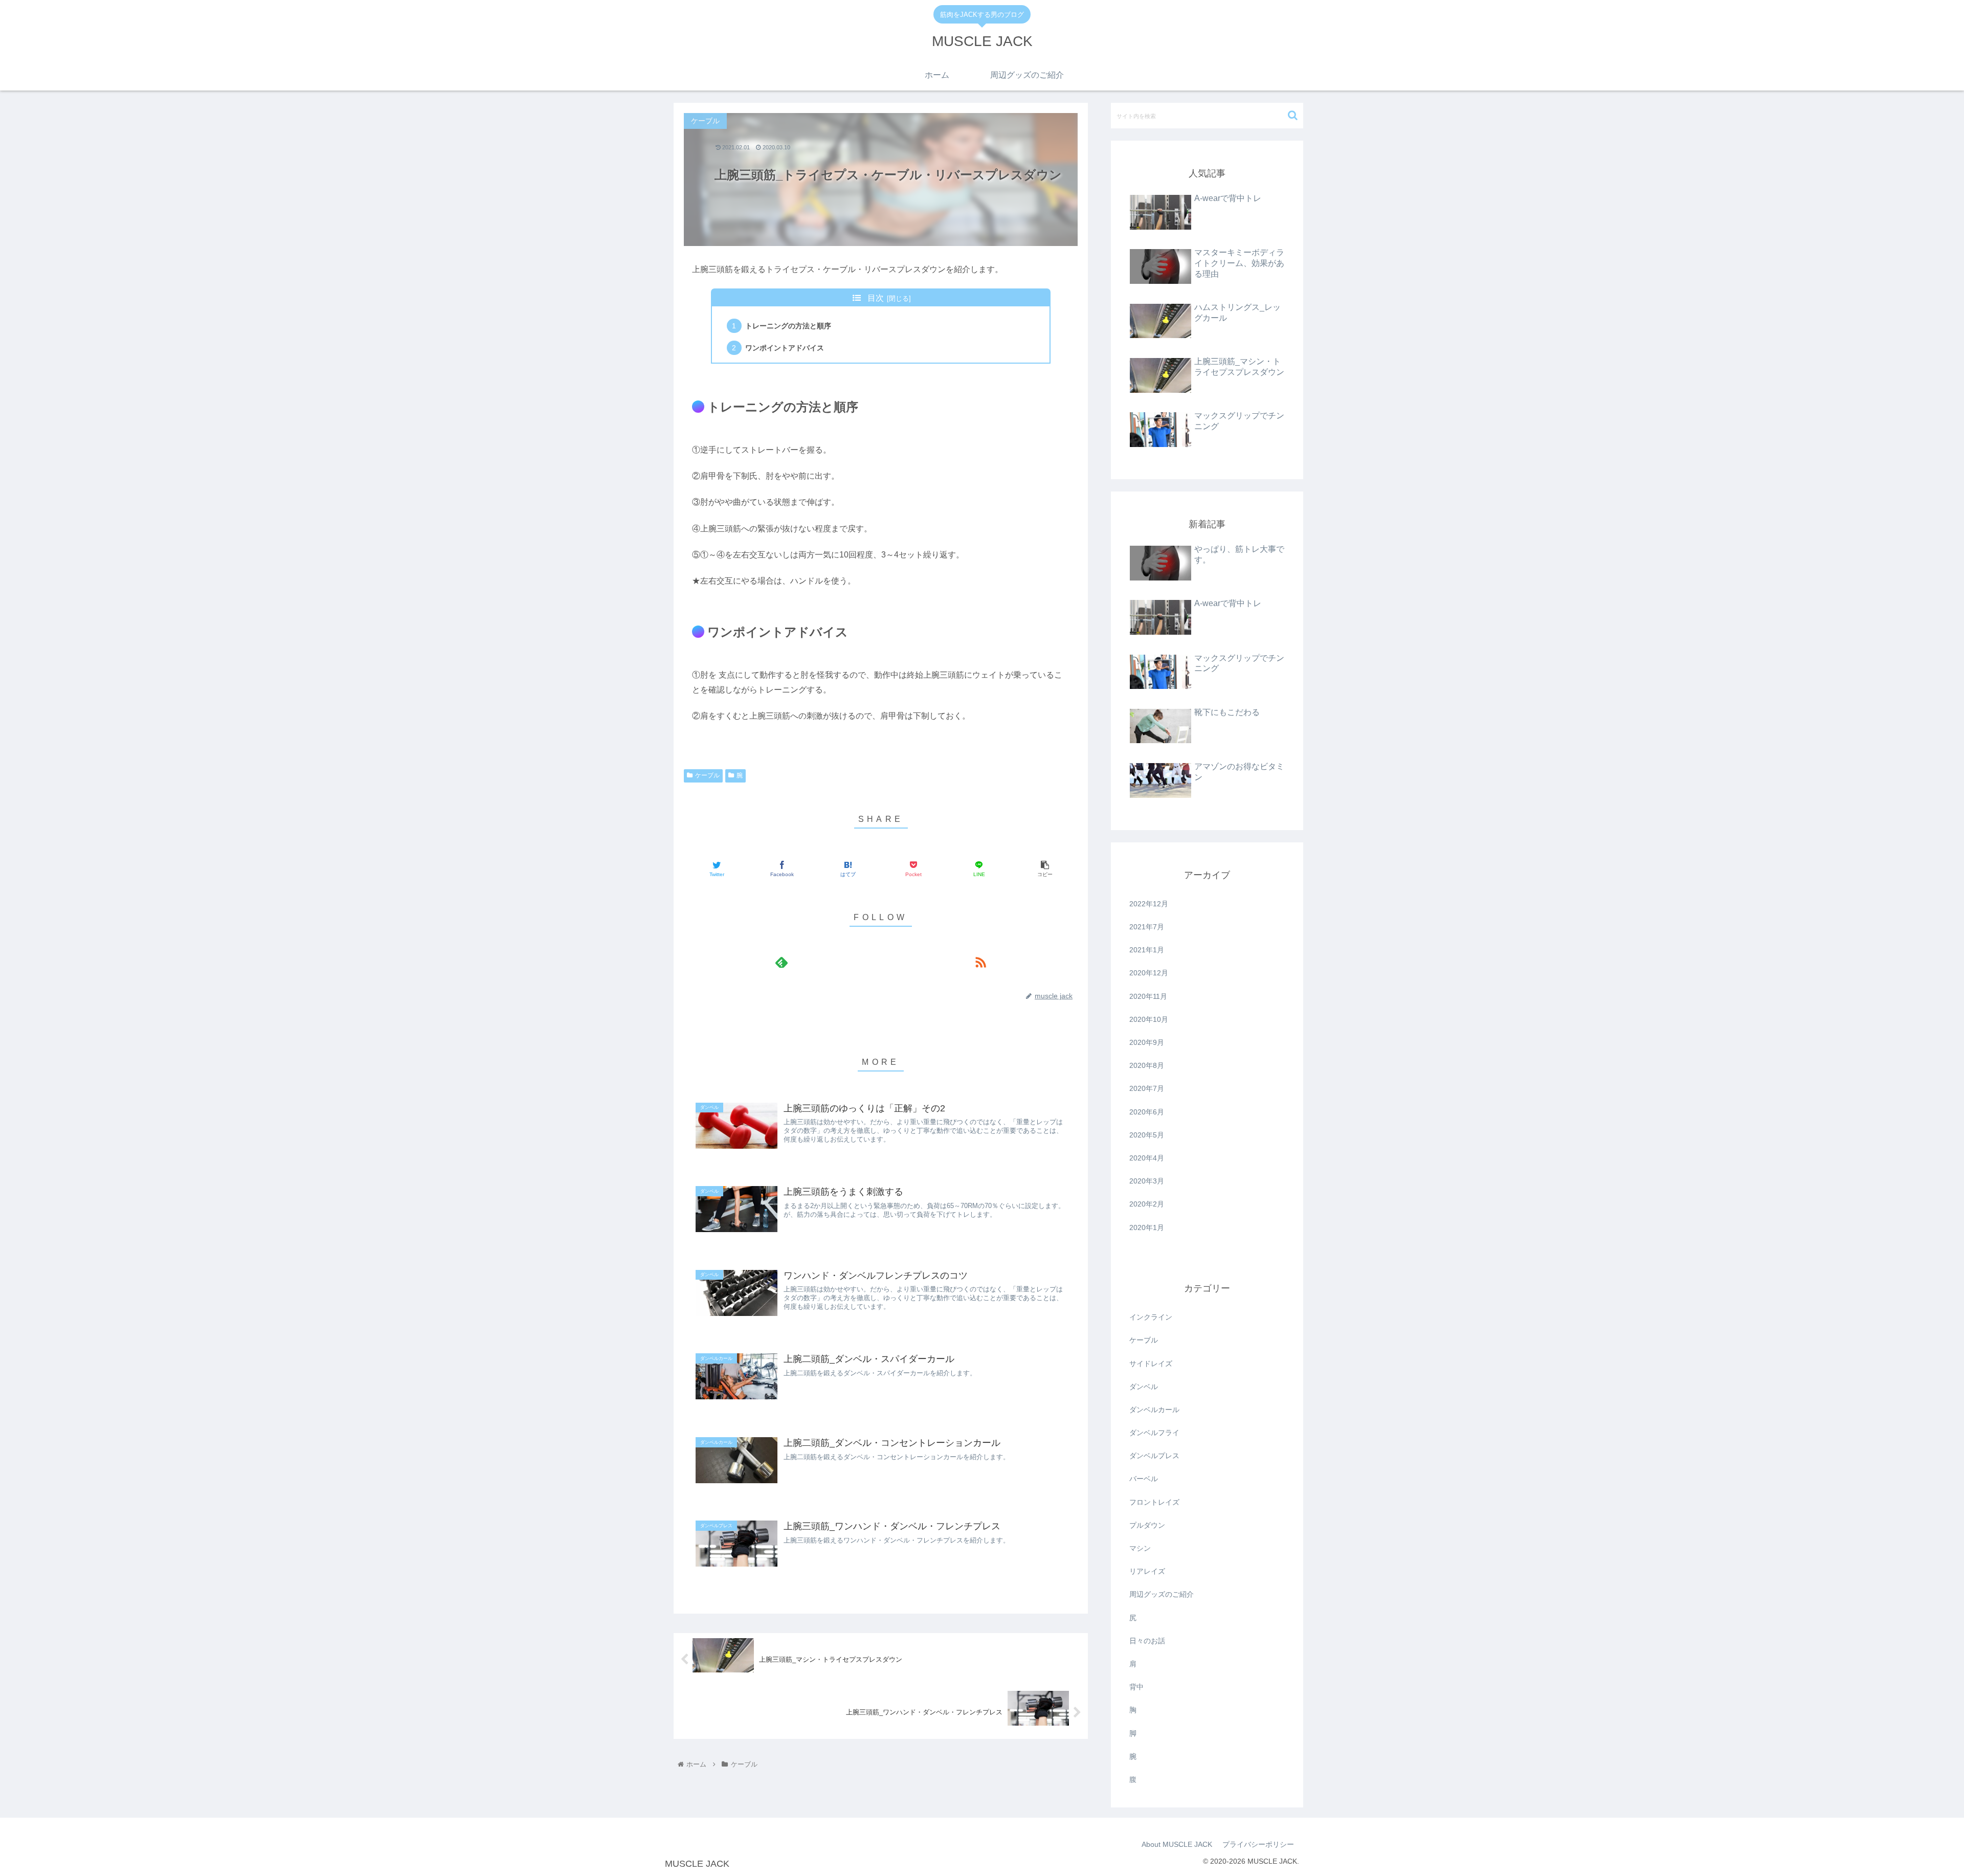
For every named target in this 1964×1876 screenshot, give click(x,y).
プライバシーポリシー (1258, 1844)
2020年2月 (1147, 1204)
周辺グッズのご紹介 (1162, 1594)
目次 (876, 298)
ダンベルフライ (1154, 1433)
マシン (1140, 1548)
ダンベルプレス (1154, 1456)
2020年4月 (1147, 1158)
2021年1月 (1147, 950)
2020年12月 (1149, 973)
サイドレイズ (1151, 1364)
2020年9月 (1147, 1042)
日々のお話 (1147, 1641)
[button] (1293, 115)
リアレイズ (1147, 1571)
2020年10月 (1149, 1019)
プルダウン (1147, 1525)
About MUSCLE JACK (1177, 1844)
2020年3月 (1147, 1181)
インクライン (1151, 1317)
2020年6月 (1147, 1112)
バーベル (1144, 1479)
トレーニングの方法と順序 (788, 326)
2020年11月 (1148, 996)
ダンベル (1144, 1387)
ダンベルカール (1154, 1410)
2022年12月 (1149, 904)
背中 (1136, 1687)
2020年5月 (1147, 1135)
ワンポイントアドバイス (785, 348)
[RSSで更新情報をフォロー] (980, 962)
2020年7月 (1147, 1088)
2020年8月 (1147, 1065)
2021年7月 (1147, 927)
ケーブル (707, 775)
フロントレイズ (1154, 1502)
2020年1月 (1147, 1227)
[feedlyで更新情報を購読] (781, 962)
